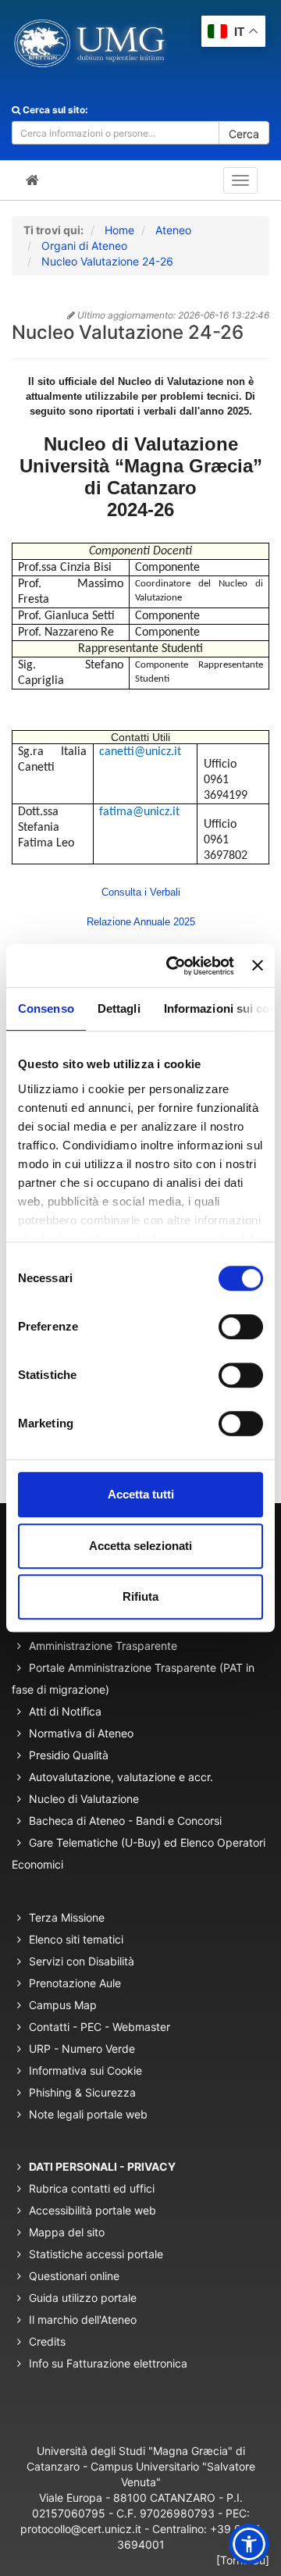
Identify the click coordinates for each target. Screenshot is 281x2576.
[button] (249, 2544)
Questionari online (74, 2276)
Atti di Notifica (65, 1711)
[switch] (241, 1327)
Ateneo (173, 230)
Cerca (244, 134)
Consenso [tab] (46, 1008)
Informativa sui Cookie (85, 2070)
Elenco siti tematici (76, 1939)
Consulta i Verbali (141, 892)
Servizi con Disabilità (82, 1961)
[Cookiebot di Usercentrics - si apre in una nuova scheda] (174, 966)
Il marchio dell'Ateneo (83, 2319)
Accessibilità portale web (92, 2210)
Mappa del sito (67, 2232)
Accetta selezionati (140, 1546)
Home (119, 230)
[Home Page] (32, 180)
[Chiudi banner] (258, 966)
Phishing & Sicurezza (82, 2092)
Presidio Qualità (69, 1755)
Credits (47, 2341)
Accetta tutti (141, 1494)
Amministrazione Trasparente (103, 1646)
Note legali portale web (88, 2114)
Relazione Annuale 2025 (141, 922)
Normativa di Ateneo (81, 1733)
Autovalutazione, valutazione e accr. (121, 1777)
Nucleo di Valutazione (84, 1799)
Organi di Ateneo (84, 246)
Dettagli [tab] (119, 1008)
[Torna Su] (243, 2560)
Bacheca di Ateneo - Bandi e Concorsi (125, 1821)
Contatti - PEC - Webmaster (100, 2027)
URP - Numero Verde (82, 2049)
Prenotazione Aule (75, 1983)
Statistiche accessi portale (96, 2254)
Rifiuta (140, 1596)
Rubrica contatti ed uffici (92, 2188)
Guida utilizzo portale (83, 2298)
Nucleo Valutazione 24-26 (107, 261)
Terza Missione (67, 1917)
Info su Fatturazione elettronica (108, 2363)
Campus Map (63, 2005)
